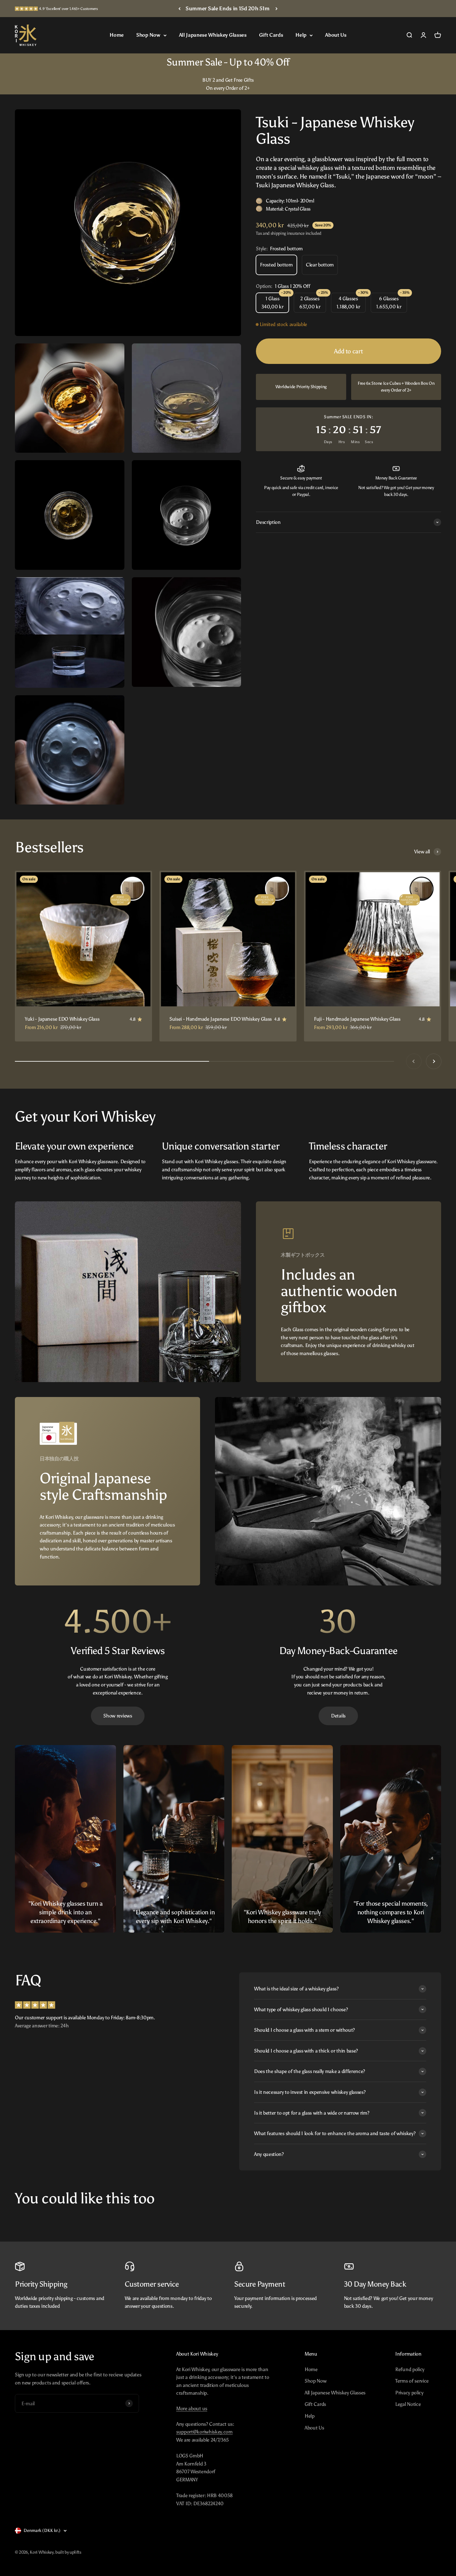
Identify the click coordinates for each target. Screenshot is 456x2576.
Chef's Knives (338, 1366)
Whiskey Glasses (338, 1342)
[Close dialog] (438, 11)
